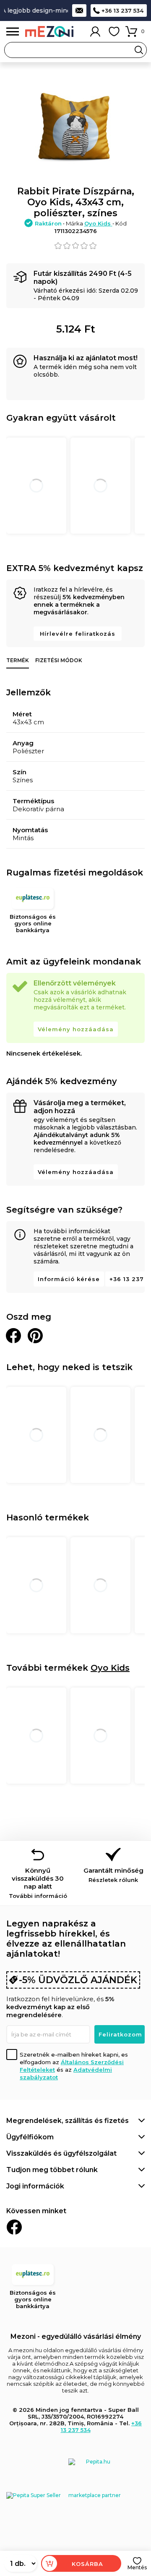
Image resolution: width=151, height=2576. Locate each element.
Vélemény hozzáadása (76, 1029)
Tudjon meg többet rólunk (52, 2170)
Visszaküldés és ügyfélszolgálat (61, 2153)
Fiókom (95, 31)
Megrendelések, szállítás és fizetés (68, 2121)
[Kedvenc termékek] (114, 31)
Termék (18, 660)
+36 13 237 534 (122, 10)
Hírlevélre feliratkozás (78, 634)
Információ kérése (69, 1279)
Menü (13, 32)
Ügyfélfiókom (30, 2137)
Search (139, 50)
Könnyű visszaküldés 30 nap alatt (38, 1883)
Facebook (14, 2227)
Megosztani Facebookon (13, 1336)
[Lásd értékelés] (75, 246)
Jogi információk (35, 2186)
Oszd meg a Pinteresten (35, 1336)
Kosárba (87, 2564)
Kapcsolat (79, 10)
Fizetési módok (59, 660)
